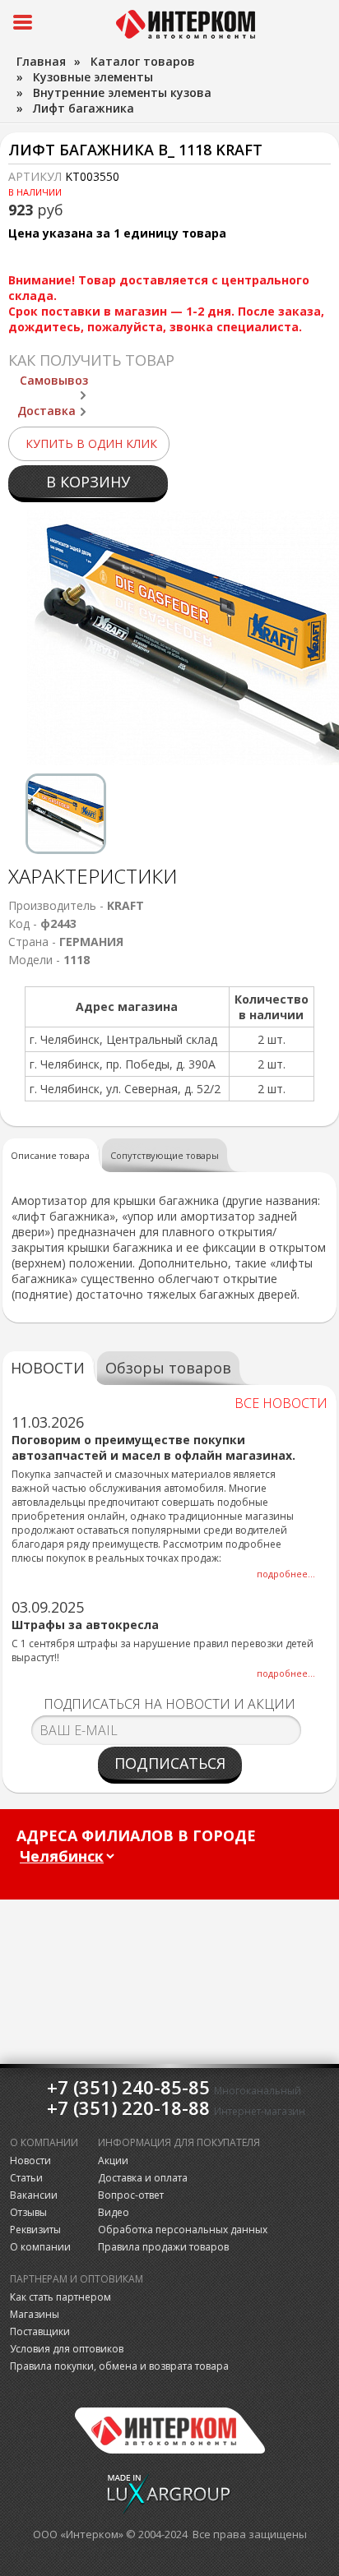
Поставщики (40, 2331)
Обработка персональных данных (183, 2230)
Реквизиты (35, 2230)
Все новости (281, 1403)
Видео (114, 2212)
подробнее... (286, 1574)
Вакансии (34, 2195)
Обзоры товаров (168, 1368)
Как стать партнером (60, 2297)
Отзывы (28, 2212)
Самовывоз (54, 380)
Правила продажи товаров (163, 2247)
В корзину (88, 482)
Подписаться (170, 1763)
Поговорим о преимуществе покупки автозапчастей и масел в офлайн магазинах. (153, 1447)
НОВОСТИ (48, 1368)
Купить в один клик (91, 443)
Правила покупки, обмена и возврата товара (119, 2366)
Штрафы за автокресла (85, 1625)
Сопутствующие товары (165, 1155)
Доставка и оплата (143, 2178)
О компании (40, 2247)
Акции (113, 2161)
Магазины (35, 2314)
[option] (66, 814)
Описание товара (50, 1155)
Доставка (46, 411)
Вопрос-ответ (131, 2195)
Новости (30, 2161)
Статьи (26, 2178)
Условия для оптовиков (67, 2349)
